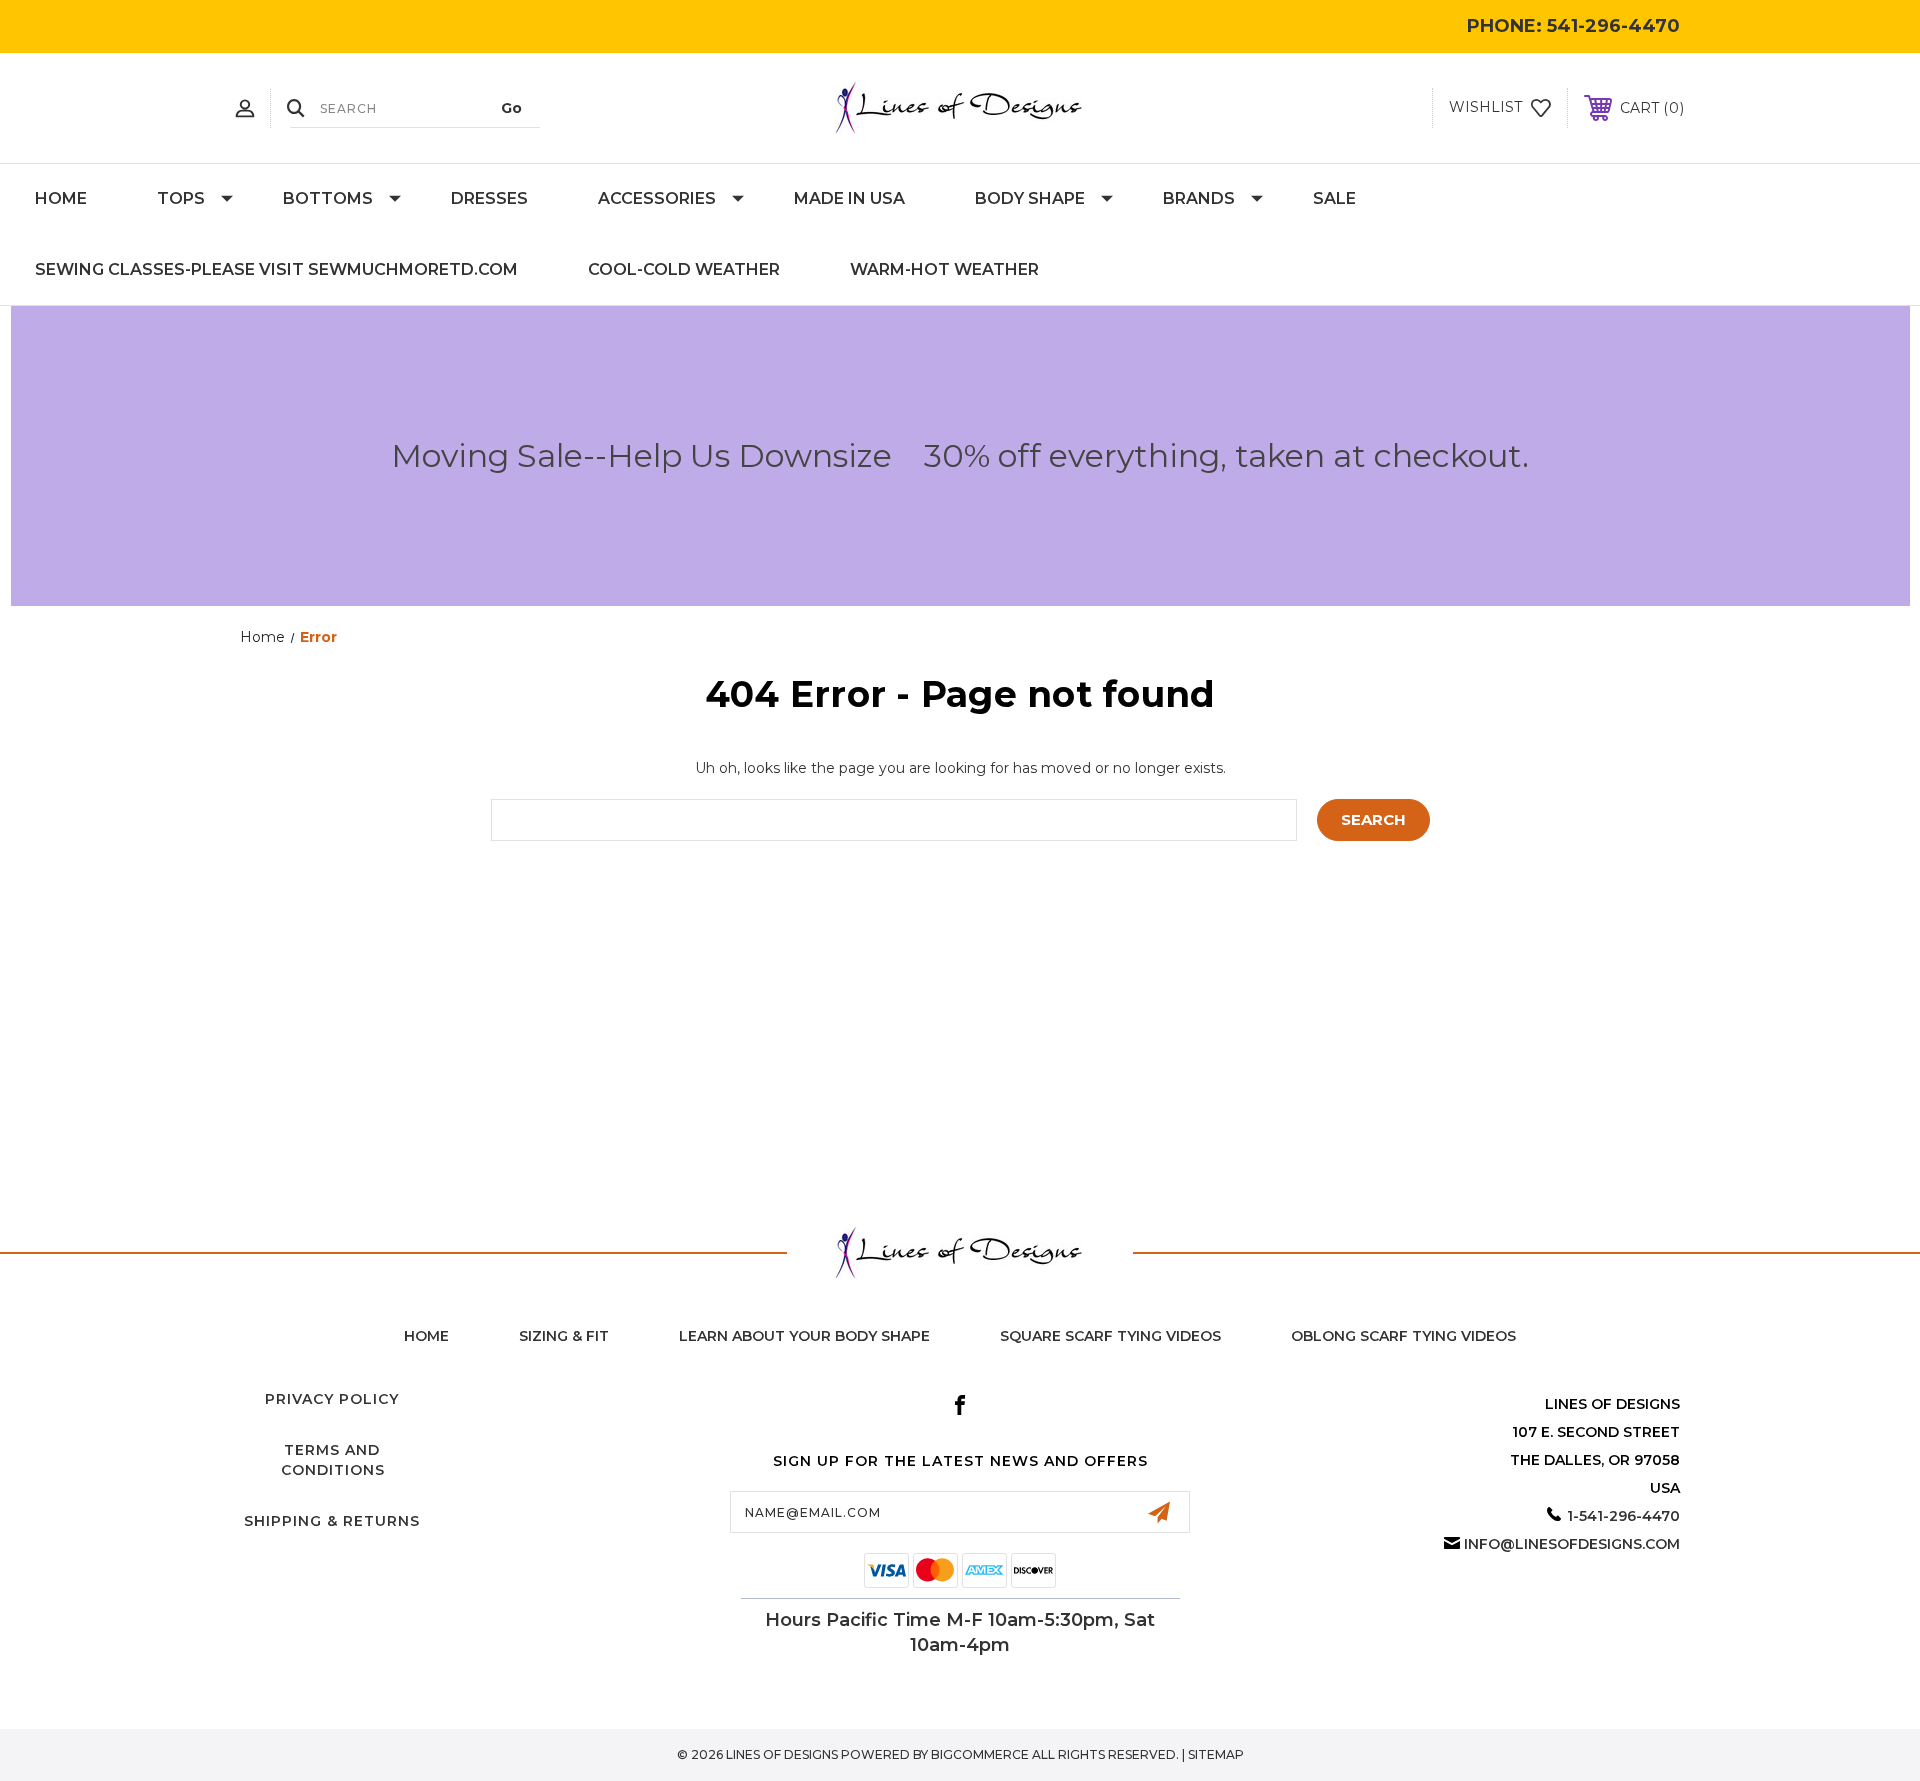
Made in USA (849, 198)
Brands (1199, 198)
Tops (181, 198)
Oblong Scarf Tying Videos (1403, 1336)
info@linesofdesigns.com (1572, 1544)
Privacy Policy (332, 1399)
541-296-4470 (1613, 26)
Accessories (657, 198)
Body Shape (1030, 198)
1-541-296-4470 (1623, 1516)
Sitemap (1216, 1754)
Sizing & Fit (564, 1336)
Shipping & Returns (332, 1521)
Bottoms (328, 198)
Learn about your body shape (804, 1336)
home (426, 1336)
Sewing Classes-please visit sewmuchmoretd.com (276, 269)
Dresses (489, 198)
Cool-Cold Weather (684, 269)
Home (61, 198)
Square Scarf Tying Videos (1110, 1336)
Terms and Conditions (333, 1460)
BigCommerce (980, 1754)
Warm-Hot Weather (944, 269)
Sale (1334, 198)
